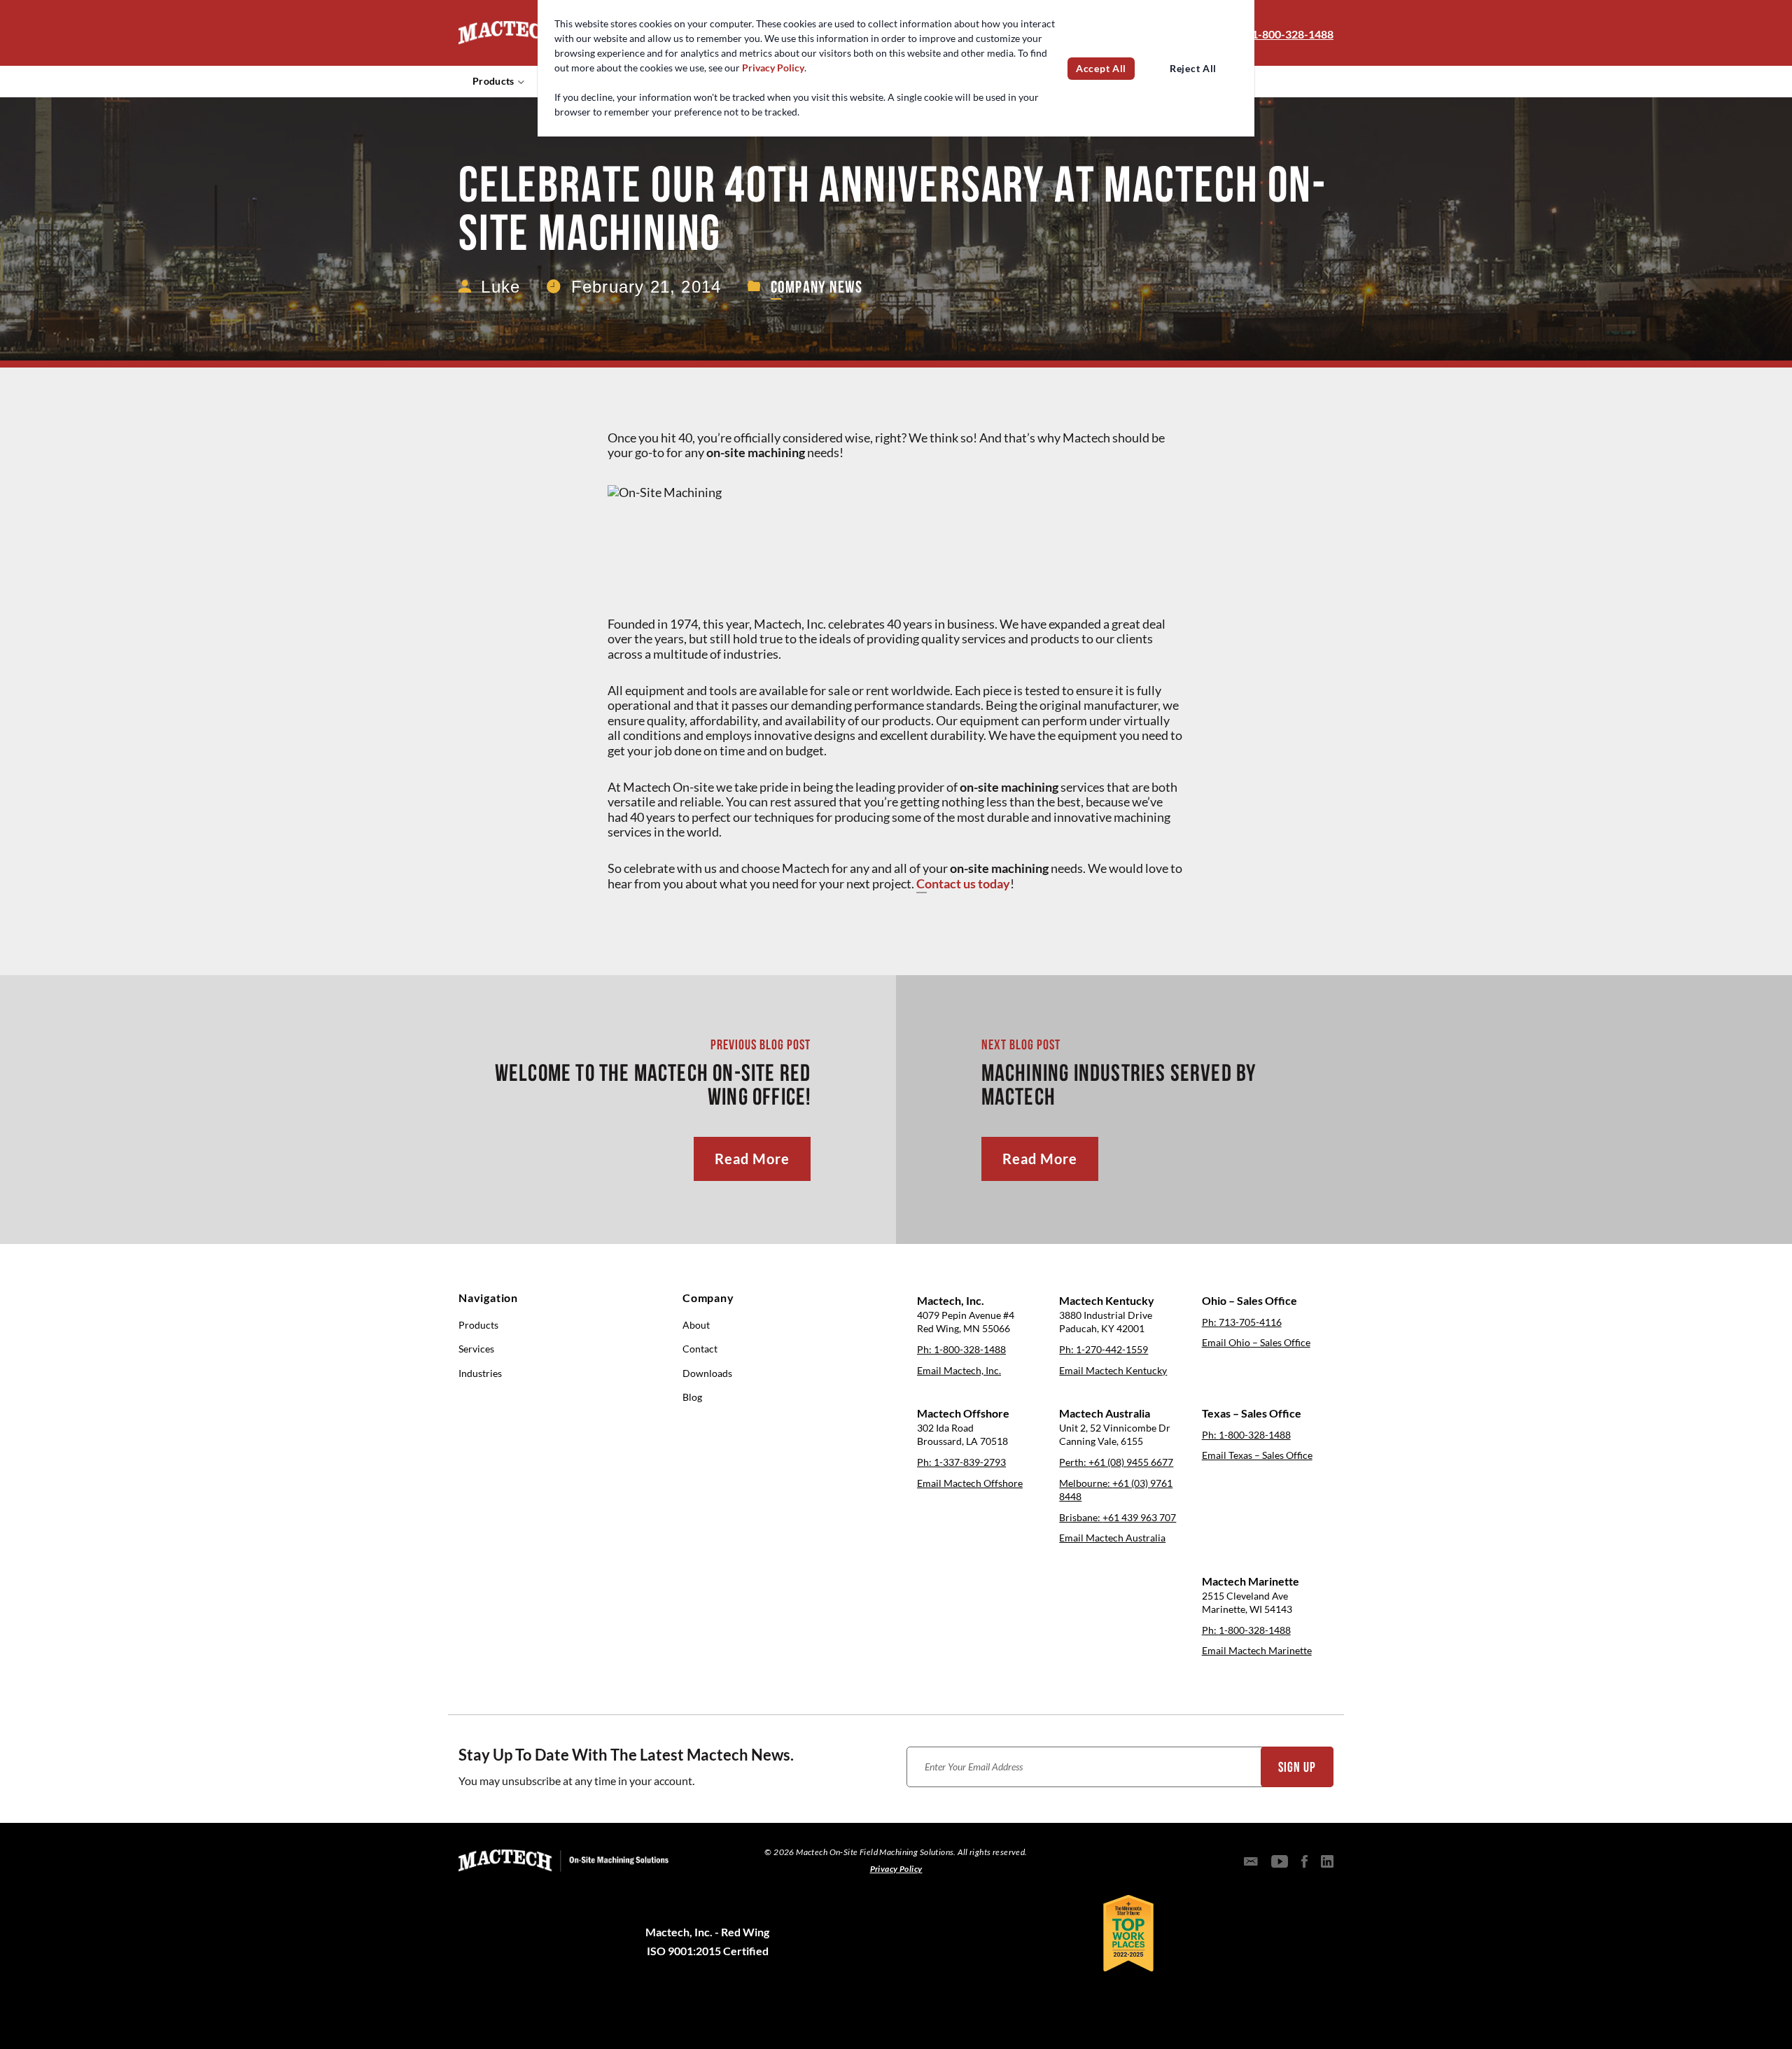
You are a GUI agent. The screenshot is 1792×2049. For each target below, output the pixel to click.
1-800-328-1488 (1293, 34)
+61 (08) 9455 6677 (1131, 1462)
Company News (817, 287)
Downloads (707, 1373)
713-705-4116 (1250, 1322)
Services (476, 1349)
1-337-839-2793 (970, 1462)
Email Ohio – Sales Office (1256, 1343)
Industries (480, 1373)
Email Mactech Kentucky (1113, 1371)
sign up (1297, 1767)
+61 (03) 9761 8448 (1116, 1490)
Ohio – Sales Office (1249, 1301)
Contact (700, 1349)
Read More (752, 1159)
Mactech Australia (1105, 1413)
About (696, 1325)
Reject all (1193, 69)
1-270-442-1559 (1112, 1350)
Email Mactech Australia (1112, 1538)
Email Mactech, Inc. (959, 1371)
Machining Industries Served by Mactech (1119, 1085)
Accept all (1101, 69)
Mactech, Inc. (951, 1301)
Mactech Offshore (963, 1413)
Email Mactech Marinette (1257, 1651)
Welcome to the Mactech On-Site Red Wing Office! (653, 1085)
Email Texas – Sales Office (1257, 1455)
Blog (692, 1397)
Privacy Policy (773, 68)
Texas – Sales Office (1252, 1413)
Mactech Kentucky (1107, 1301)
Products (493, 81)
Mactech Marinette (1251, 1581)
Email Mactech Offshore (970, 1483)
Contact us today (963, 884)
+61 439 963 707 (1139, 1518)
